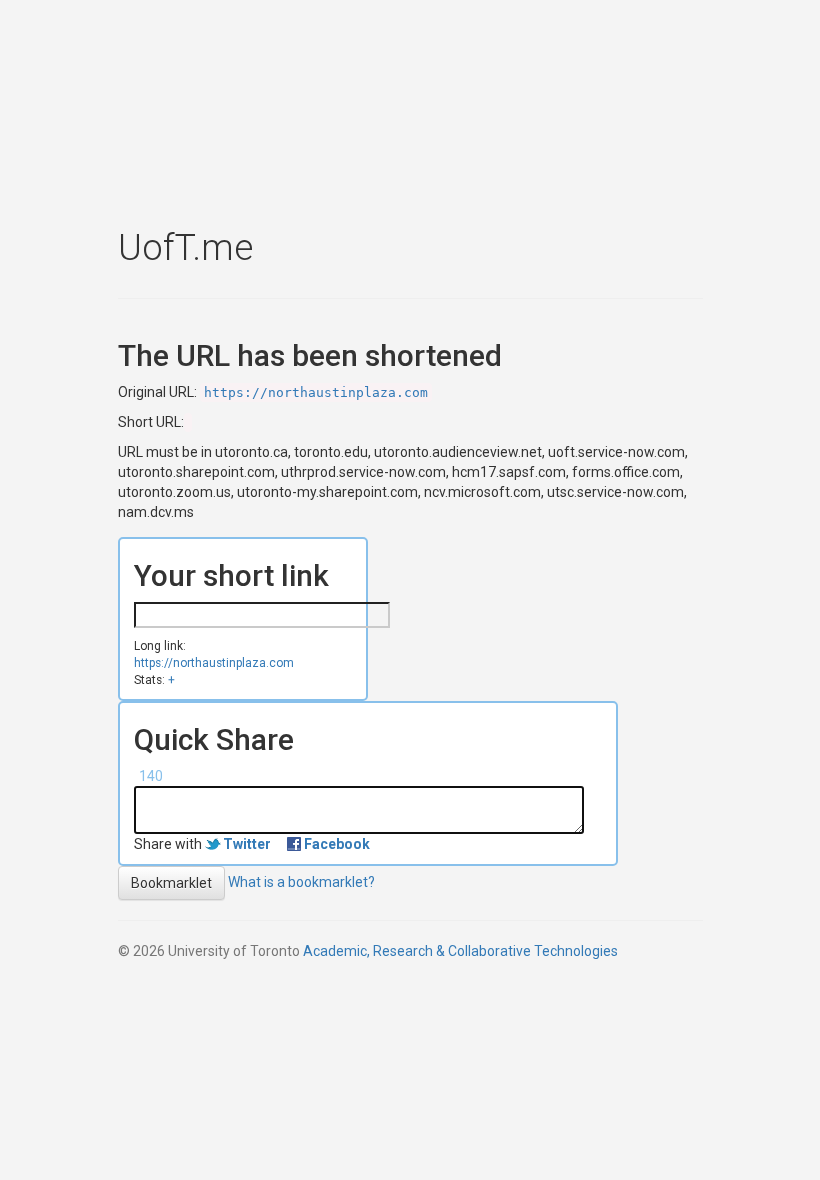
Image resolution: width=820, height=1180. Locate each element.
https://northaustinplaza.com (316, 392)
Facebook (337, 844)
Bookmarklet (171, 883)
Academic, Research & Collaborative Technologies (460, 951)
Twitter (247, 844)
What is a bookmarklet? (301, 882)
